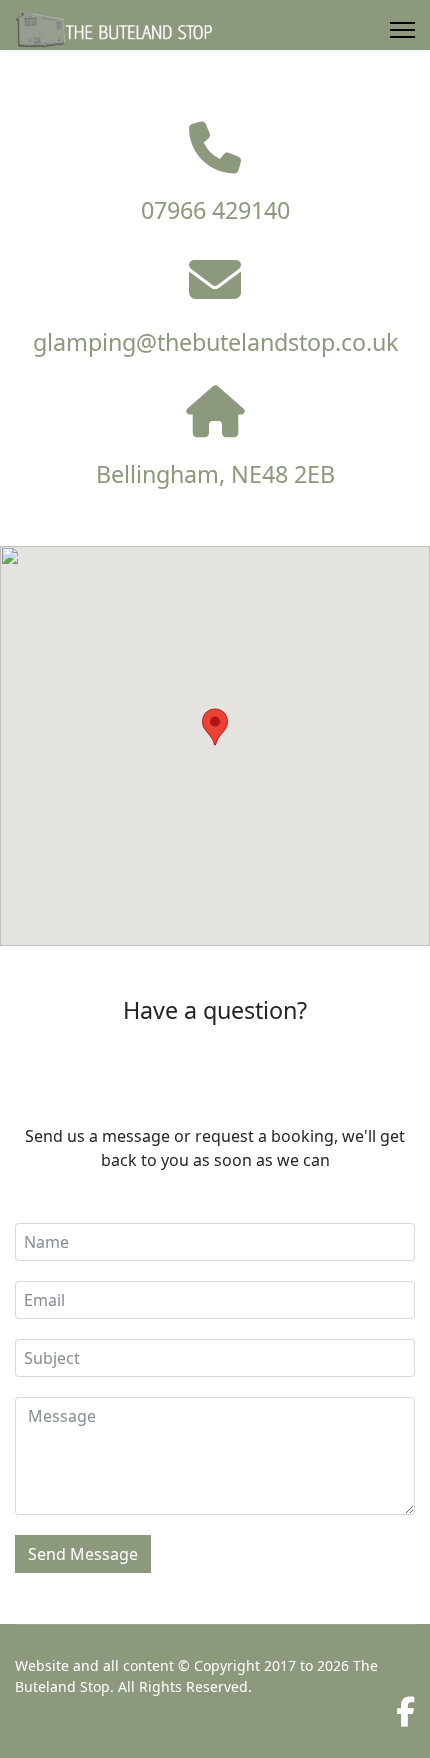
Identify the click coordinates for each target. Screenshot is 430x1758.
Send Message (83, 1554)
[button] (215, 727)
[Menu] (402, 30)
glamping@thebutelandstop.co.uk (215, 342)
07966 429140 (215, 210)
